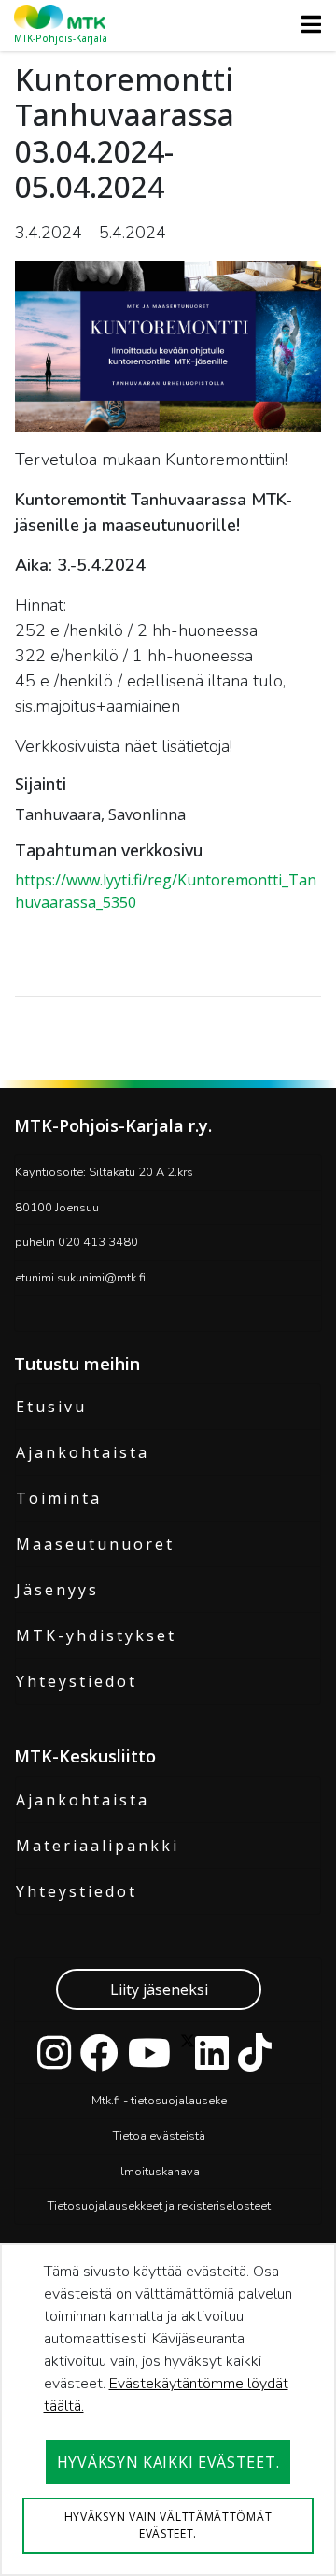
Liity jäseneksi (159, 1989)
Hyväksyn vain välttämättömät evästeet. (168, 2525)
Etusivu (51, 1407)
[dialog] (168, 2410)
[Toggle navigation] (306, 24)
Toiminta (59, 1498)
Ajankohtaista (83, 1452)
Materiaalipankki (98, 1846)
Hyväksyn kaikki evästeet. (168, 2462)
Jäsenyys (57, 1590)
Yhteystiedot (77, 1681)
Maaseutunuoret (95, 1544)
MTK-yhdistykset (96, 1635)
